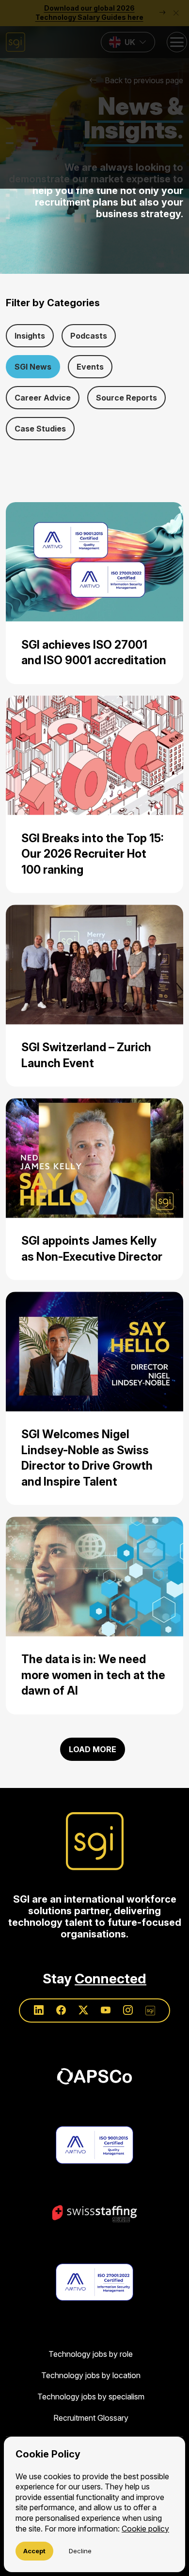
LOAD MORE (93, 1749)
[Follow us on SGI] (150, 2010)
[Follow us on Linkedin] (39, 2010)
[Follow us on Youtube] (106, 2010)
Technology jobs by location (91, 2375)
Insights (30, 336)
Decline (80, 2551)
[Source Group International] (95, 1841)
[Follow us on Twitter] (83, 2010)
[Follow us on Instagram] (128, 2010)
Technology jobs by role (91, 2354)
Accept (34, 2551)
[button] (94, 94)
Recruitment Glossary (91, 2418)
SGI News (33, 367)
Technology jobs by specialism (91, 2397)
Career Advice (43, 398)
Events (90, 367)
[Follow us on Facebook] (61, 2010)
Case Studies (40, 429)
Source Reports (126, 398)
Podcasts (89, 336)
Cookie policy (145, 2529)
